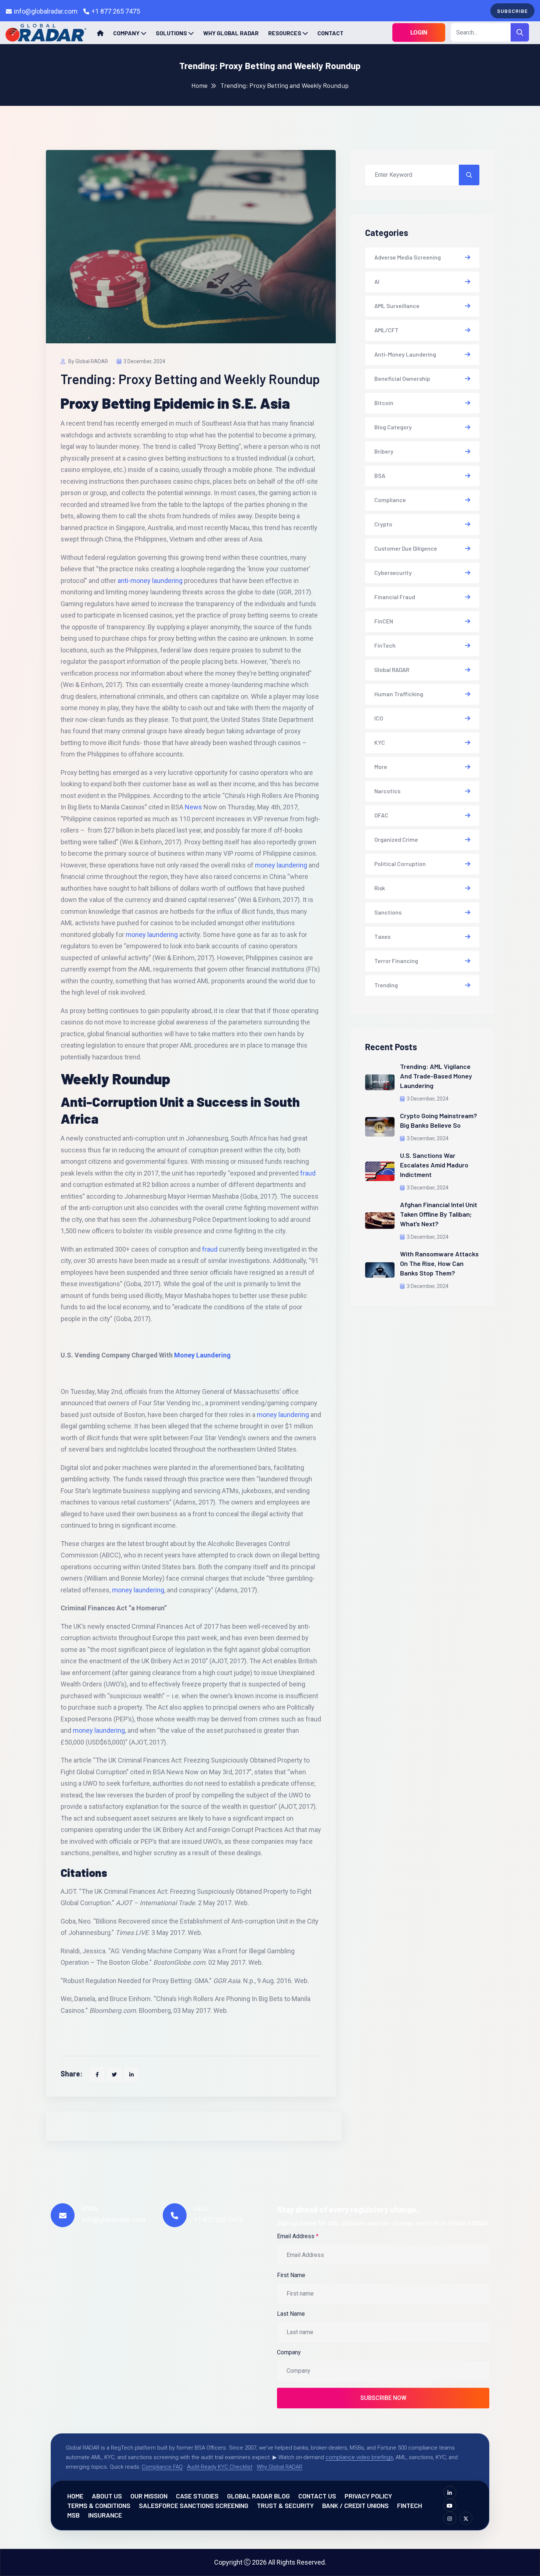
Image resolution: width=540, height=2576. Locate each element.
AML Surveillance (397, 306)
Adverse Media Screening (408, 257)
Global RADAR (392, 670)
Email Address (298, 2236)
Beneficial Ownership (402, 378)
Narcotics (387, 791)
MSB (73, 2515)
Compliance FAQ (162, 2467)
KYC (380, 742)
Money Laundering (202, 1355)
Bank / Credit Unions (355, 2505)
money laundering (281, 865)
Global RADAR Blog (258, 2496)
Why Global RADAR (231, 33)
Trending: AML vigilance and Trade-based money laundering (436, 1076)
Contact (330, 33)
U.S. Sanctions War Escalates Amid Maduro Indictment (434, 1165)
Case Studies (197, 2496)
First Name (291, 2275)
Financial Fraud (395, 597)
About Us (107, 2496)
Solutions (171, 33)
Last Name (291, 2314)
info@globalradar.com (46, 11)
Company (126, 33)
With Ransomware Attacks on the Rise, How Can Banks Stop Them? (439, 1263)
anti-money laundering (150, 581)
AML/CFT (386, 330)
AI (377, 281)
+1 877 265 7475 (116, 11)
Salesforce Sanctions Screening (194, 2505)
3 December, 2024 (144, 361)
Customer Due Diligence (406, 548)
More (381, 767)
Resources (285, 33)
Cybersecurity (393, 573)
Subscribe (512, 11)
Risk (380, 888)
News (193, 807)
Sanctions (388, 912)
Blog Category (393, 427)
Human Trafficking (399, 694)
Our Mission (149, 2496)
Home (199, 85)
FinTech (385, 645)
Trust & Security (285, 2505)
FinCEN (384, 621)
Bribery (384, 451)
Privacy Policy (368, 2496)
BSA (380, 475)
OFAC (381, 815)
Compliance (390, 500)
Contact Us (317, 2496)
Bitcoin (384, 403)
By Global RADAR (88, 361)
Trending (386, 985)
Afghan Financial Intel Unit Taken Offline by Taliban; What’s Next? (439, 1214)
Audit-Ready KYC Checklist (220, 2467)
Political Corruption (400, 864)
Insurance (105, 2515)
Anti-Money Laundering (405, 354)
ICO (379, 718)
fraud (308, 1173)
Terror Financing (396, 961)
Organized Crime (396, 839)
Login (419, 33)
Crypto (383, 524)
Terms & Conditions (99, 2505)
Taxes (382, 936)
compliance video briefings (359, 2457)
